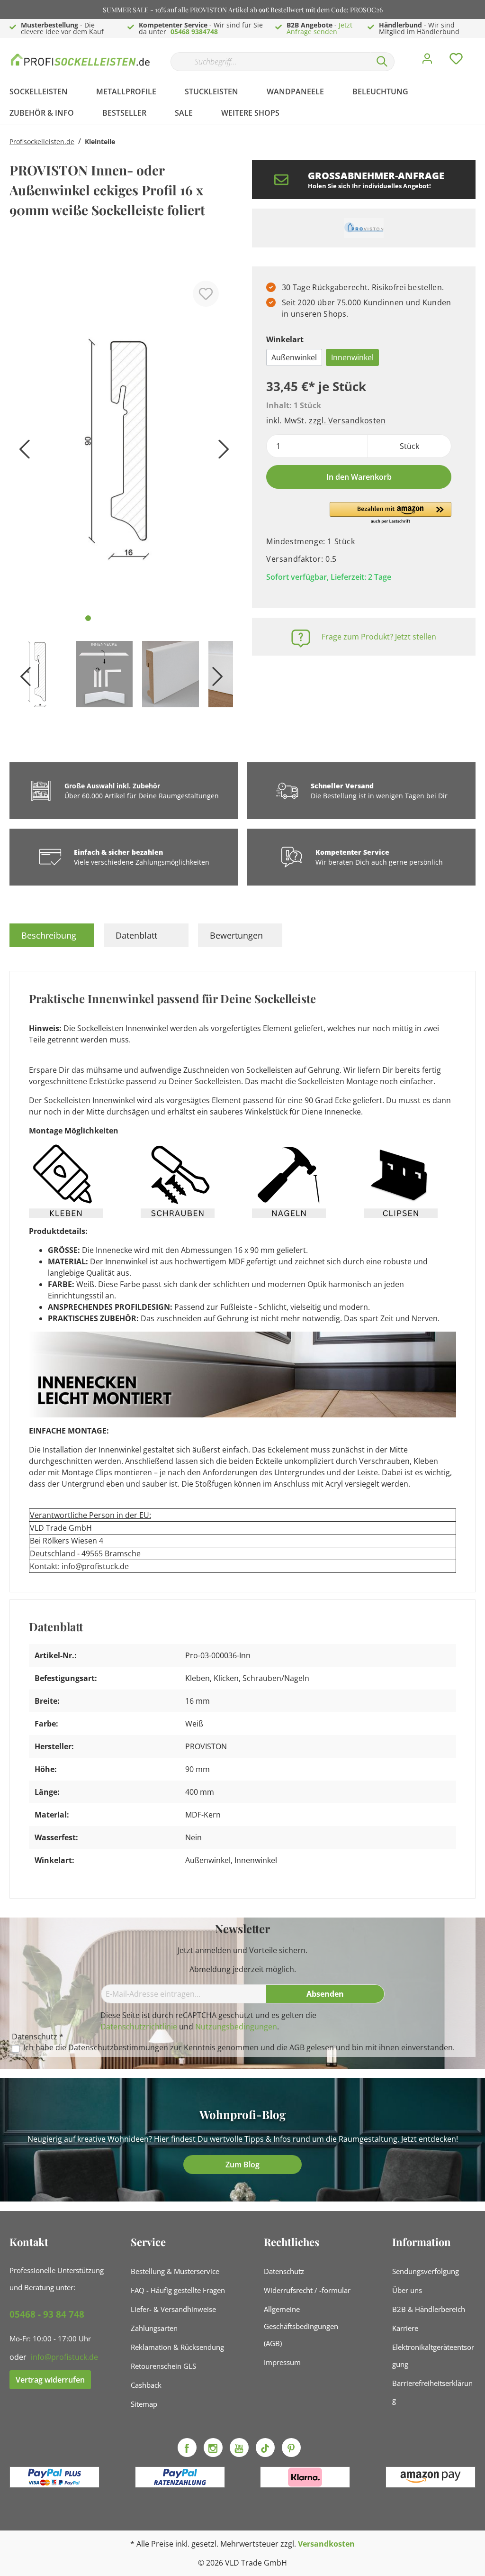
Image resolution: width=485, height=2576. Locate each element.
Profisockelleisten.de (42, 142)
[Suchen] (382, 62)
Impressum (282, 2362)
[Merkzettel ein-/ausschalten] (206, 294)
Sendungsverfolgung (426, 2271)
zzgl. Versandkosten (347, 420)
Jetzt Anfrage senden (319, 28)
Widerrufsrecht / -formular (307, 2290)
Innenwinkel (352, 357)
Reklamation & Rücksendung (177, 2347)
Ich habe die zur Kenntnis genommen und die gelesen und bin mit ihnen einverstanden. (239, 2048)
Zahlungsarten (154, 2328)
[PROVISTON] (364, 228)
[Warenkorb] (479, 52)
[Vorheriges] (21, 452)
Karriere (405, 2328)
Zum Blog (242, 2165)
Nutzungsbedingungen (236, 2027)
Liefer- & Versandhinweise (173, 2309)
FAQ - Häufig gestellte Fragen (178, 2290)
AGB (297, 2047)
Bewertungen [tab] (236, 935)
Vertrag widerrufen (50, 2380)
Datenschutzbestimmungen (118, 2047)
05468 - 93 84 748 (47, 2314)
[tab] (52, 935)
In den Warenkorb (359, 477)
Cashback (146, 2385)
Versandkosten (326, 2544)
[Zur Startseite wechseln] (81, 59)
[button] (391, 513)
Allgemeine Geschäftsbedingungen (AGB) (301, 2326)
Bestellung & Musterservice (175, 2271)
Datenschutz (284, 2271)
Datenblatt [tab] (136, 935)
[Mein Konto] (427, 61)
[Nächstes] (221, 452)
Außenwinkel (294, 357)
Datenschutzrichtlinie (139, 2027)
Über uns (407, 2290)
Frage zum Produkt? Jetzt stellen (379, 637)
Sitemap (144, 2404)
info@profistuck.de (64, 2357)
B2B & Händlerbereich (429, 2309)
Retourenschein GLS (163, 2366)
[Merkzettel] (456, 61)
